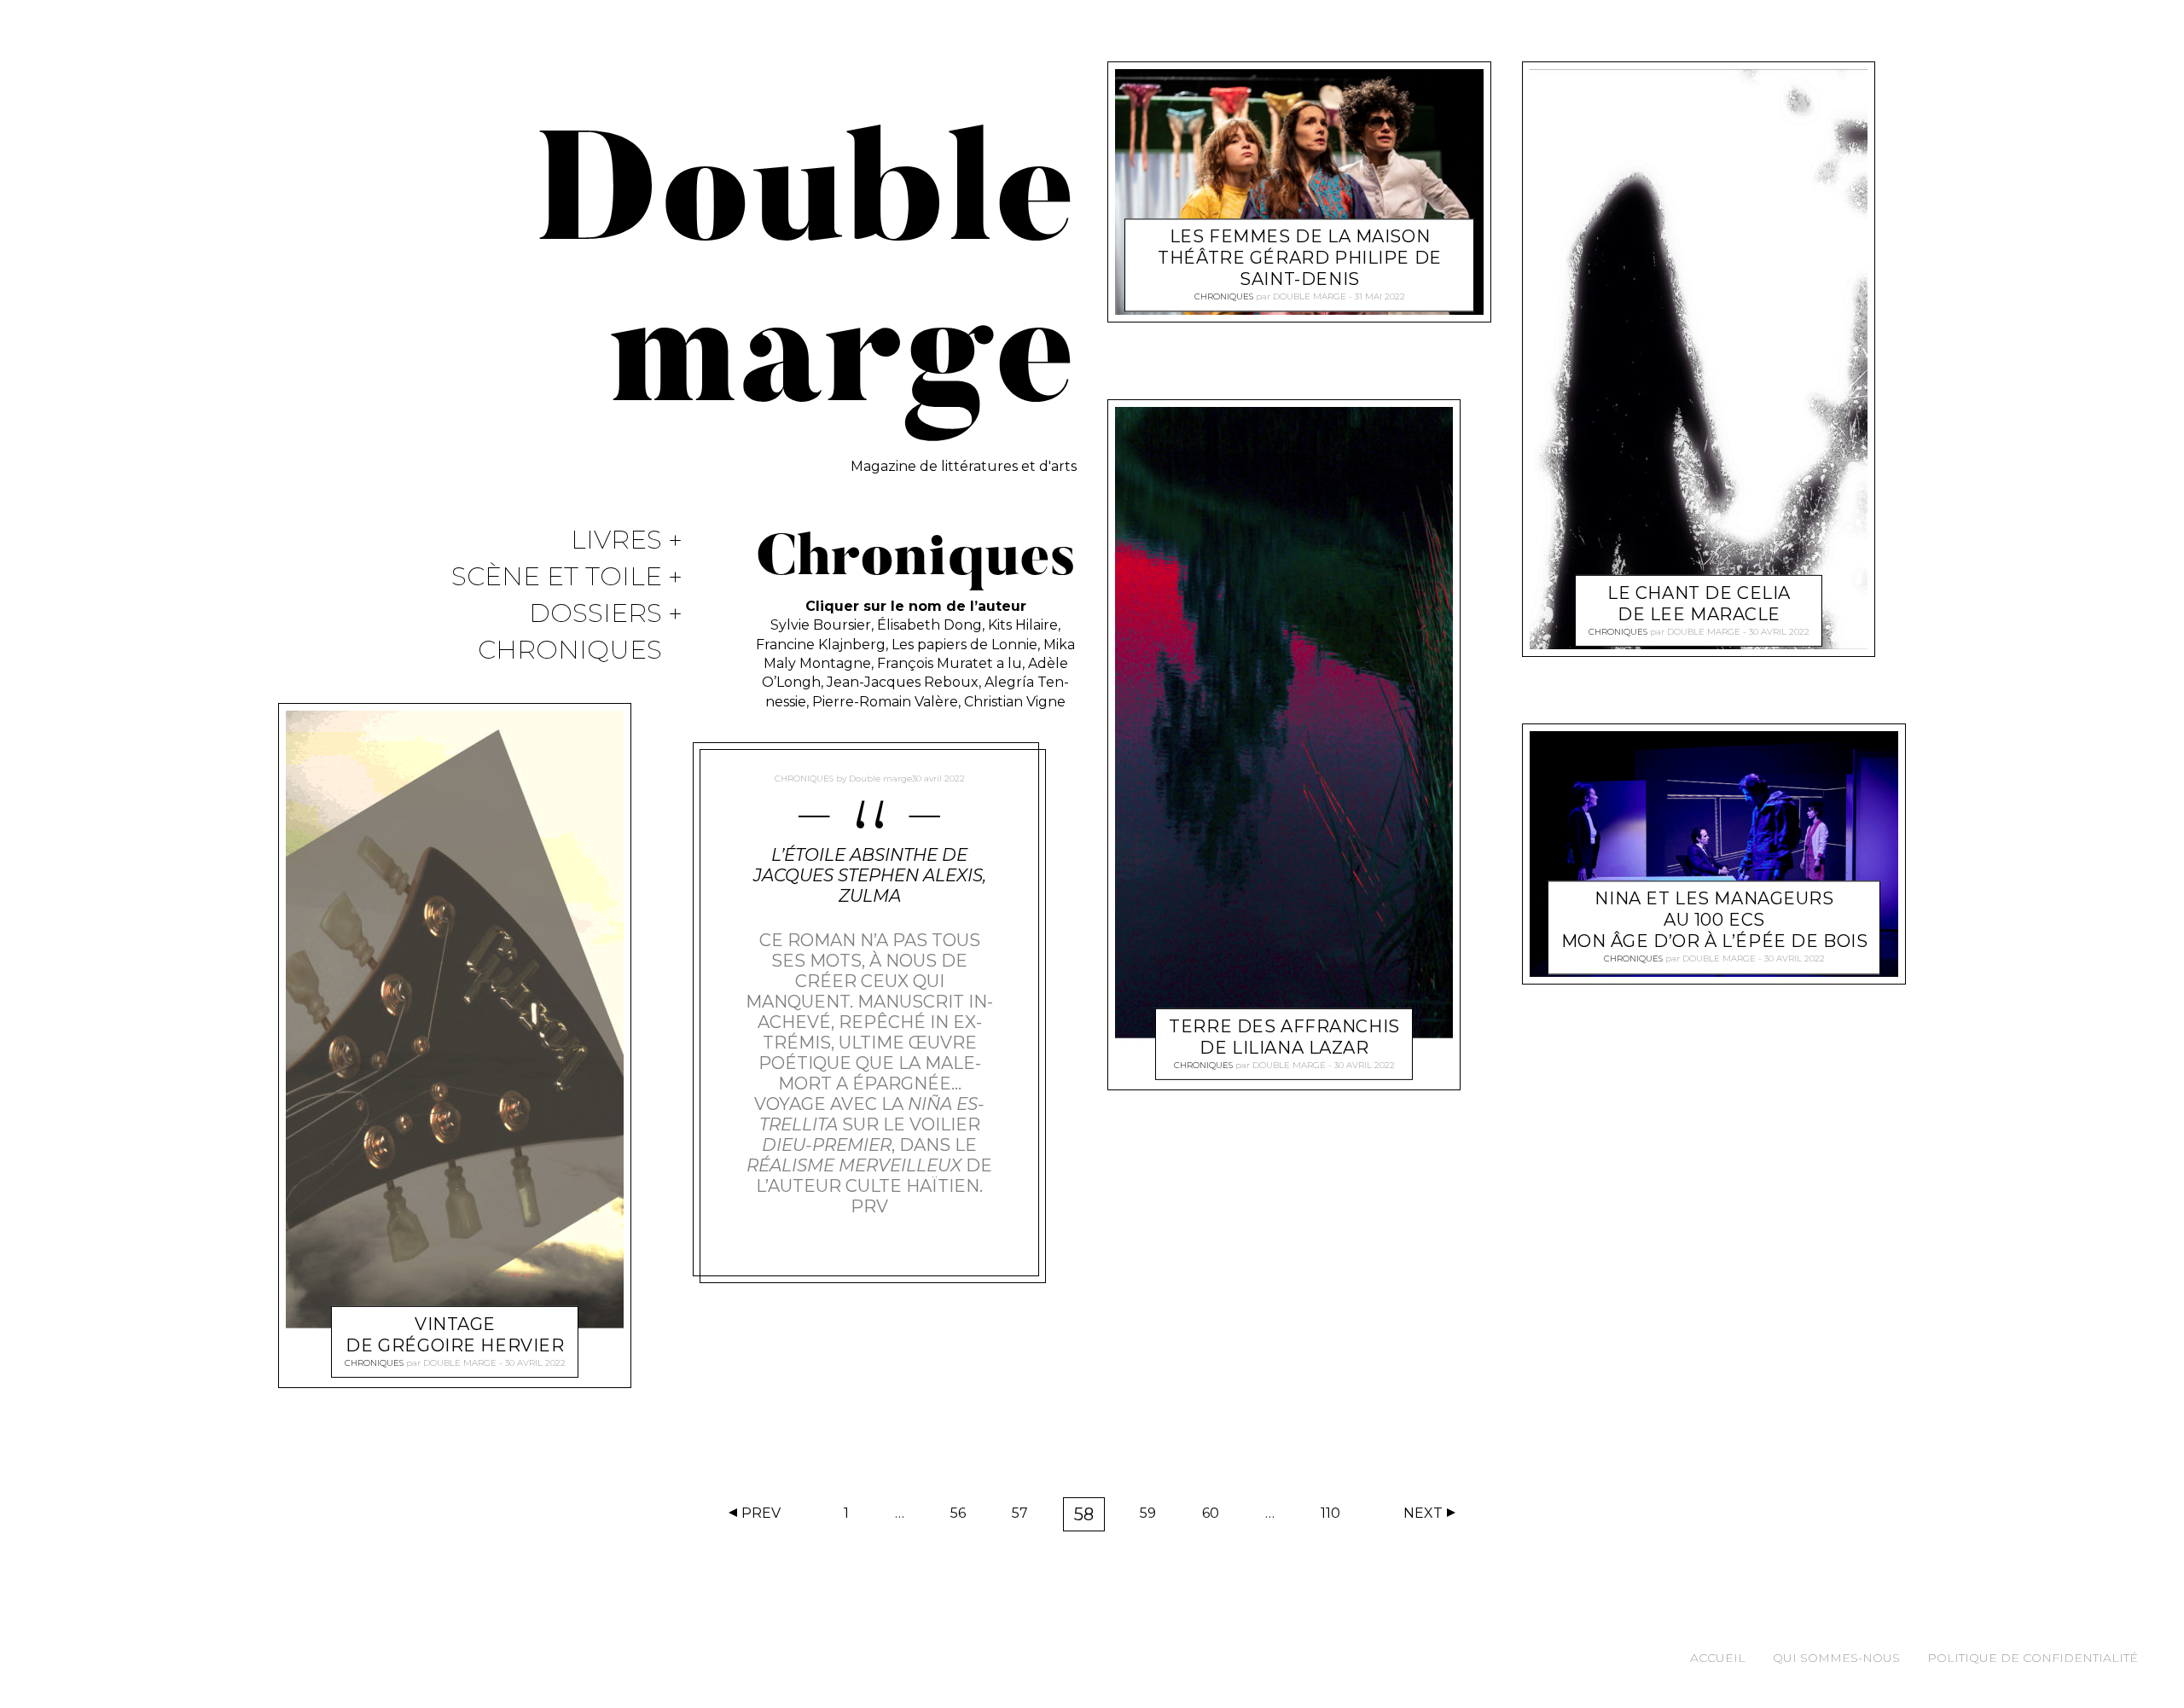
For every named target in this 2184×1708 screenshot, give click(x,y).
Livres (616, 540)
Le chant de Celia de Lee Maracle (1699, 603)
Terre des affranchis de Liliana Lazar (1284, 1037)
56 (964, 1517)
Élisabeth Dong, (932, 625)
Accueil (1718, 1658)
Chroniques (570, 651)
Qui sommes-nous (1836, 1658)
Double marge (460, 1362)
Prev (761, 1513)
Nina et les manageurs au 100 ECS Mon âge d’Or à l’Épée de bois (1715, 921)
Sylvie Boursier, (824, 625)
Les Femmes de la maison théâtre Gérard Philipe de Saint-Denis (1300, 259)
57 (1025, 1517)
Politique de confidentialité (2033, 1658)
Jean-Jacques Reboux (903, 682)
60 (1216, 1517)
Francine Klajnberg (821, 645)
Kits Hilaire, (1024, 625)
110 (1336, 1517)
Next (1423, 1513)
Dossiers (595, 614)
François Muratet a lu (950, 663)
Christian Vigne (1015, 702)
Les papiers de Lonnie (964, 645)
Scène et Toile (557, 577)
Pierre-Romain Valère (885, 702)
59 (1153, 1517)
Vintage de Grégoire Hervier (455, 1334)
